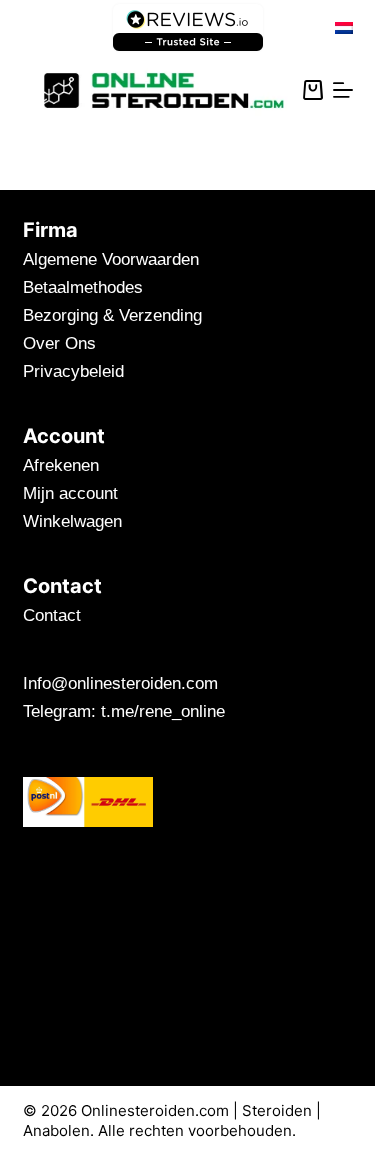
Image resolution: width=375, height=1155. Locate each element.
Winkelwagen (72, 521)
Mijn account (70, 493)
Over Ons (59, 343)
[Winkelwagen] (313, 90)
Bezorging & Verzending (112, 315)
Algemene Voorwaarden (111, 259)
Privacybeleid (73, 371)
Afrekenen (61, 465)
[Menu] (343, 90)
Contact (52, 615)
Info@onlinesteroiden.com (120, 683)
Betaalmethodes (83, 287)
